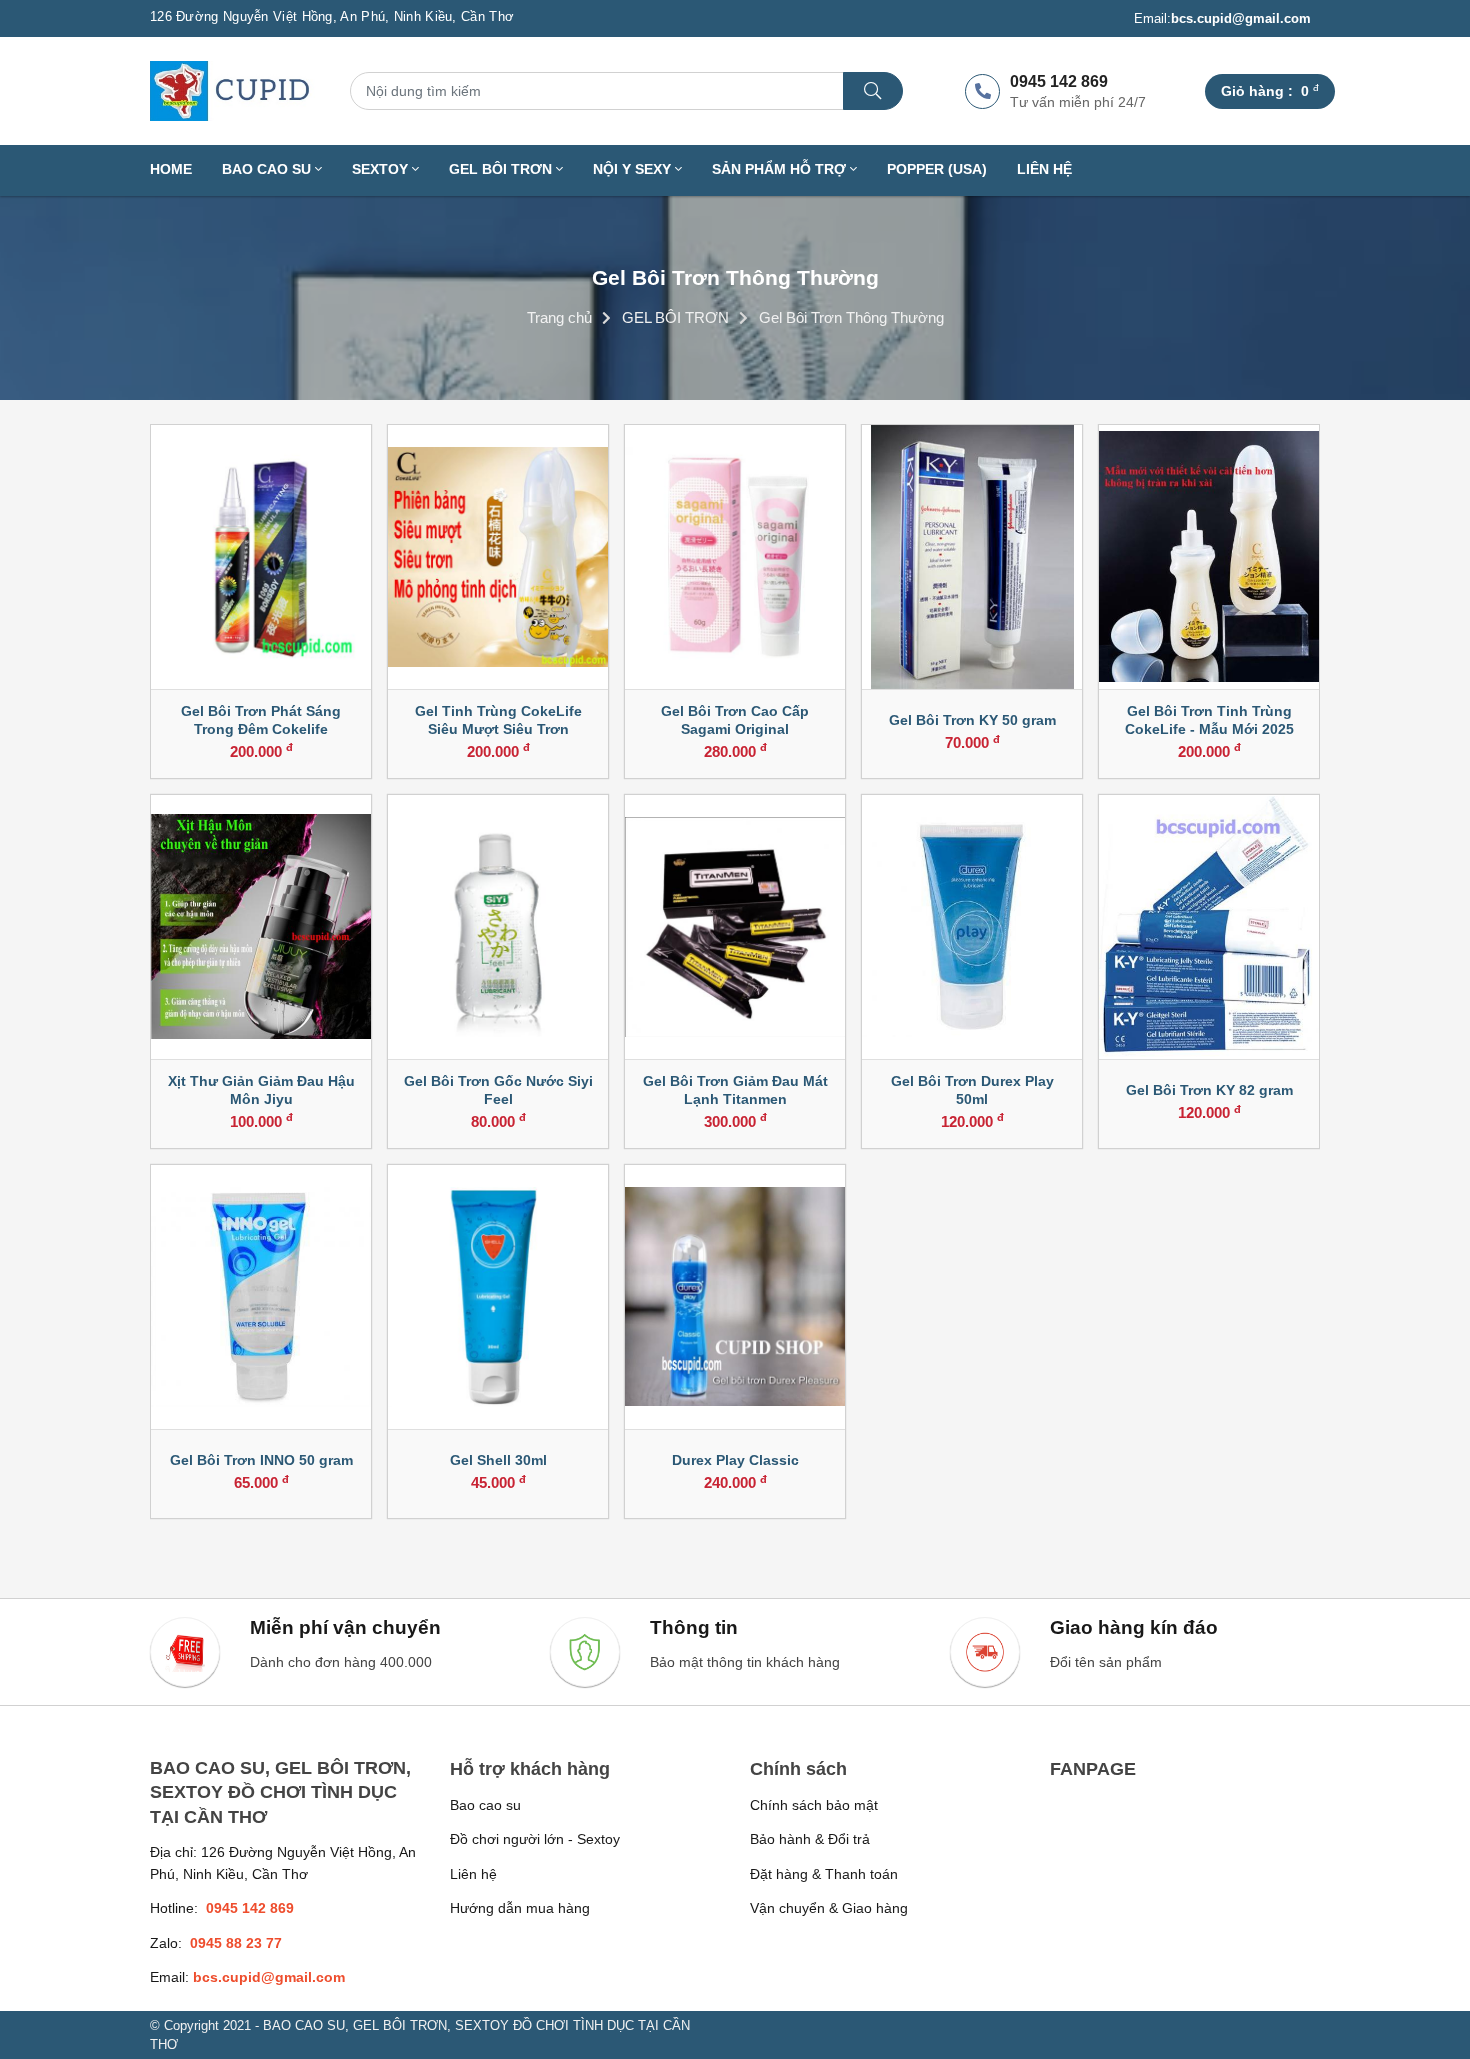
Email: (1222, 18)
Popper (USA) (937, 169)
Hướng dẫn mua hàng (520, 1908)
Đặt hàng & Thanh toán (824, 1874)
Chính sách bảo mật (814, 1805)
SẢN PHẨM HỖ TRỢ (781, 169)
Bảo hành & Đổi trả (810, 1839)
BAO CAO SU (268, 169)
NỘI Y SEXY (634, 169)
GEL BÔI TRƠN (502, 169)
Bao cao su (485, 1805)
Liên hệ (1044, 169)
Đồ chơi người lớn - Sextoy (535, 1839)
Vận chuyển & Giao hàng (829, 1908)
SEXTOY (382, 169)
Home (171, 169)
